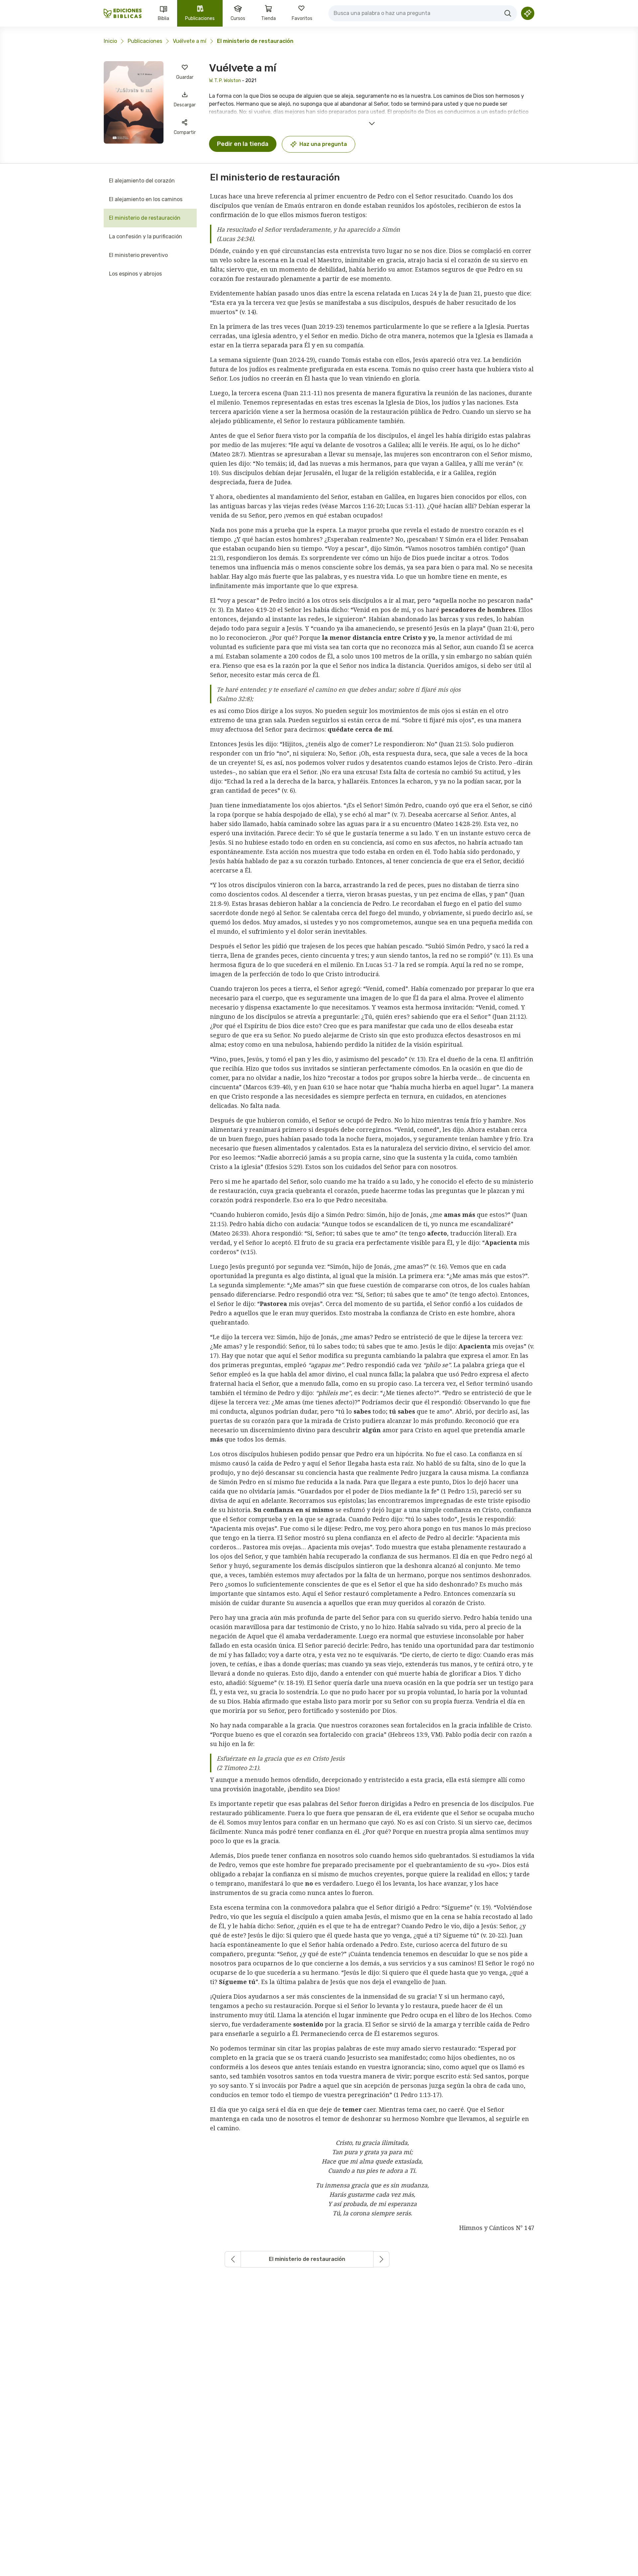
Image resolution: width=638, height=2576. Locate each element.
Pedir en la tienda (243, 144)
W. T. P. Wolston (225, 81)
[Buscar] (508, 13)
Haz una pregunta (323, 144)
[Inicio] (123, 13)
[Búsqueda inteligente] (528, 13)
